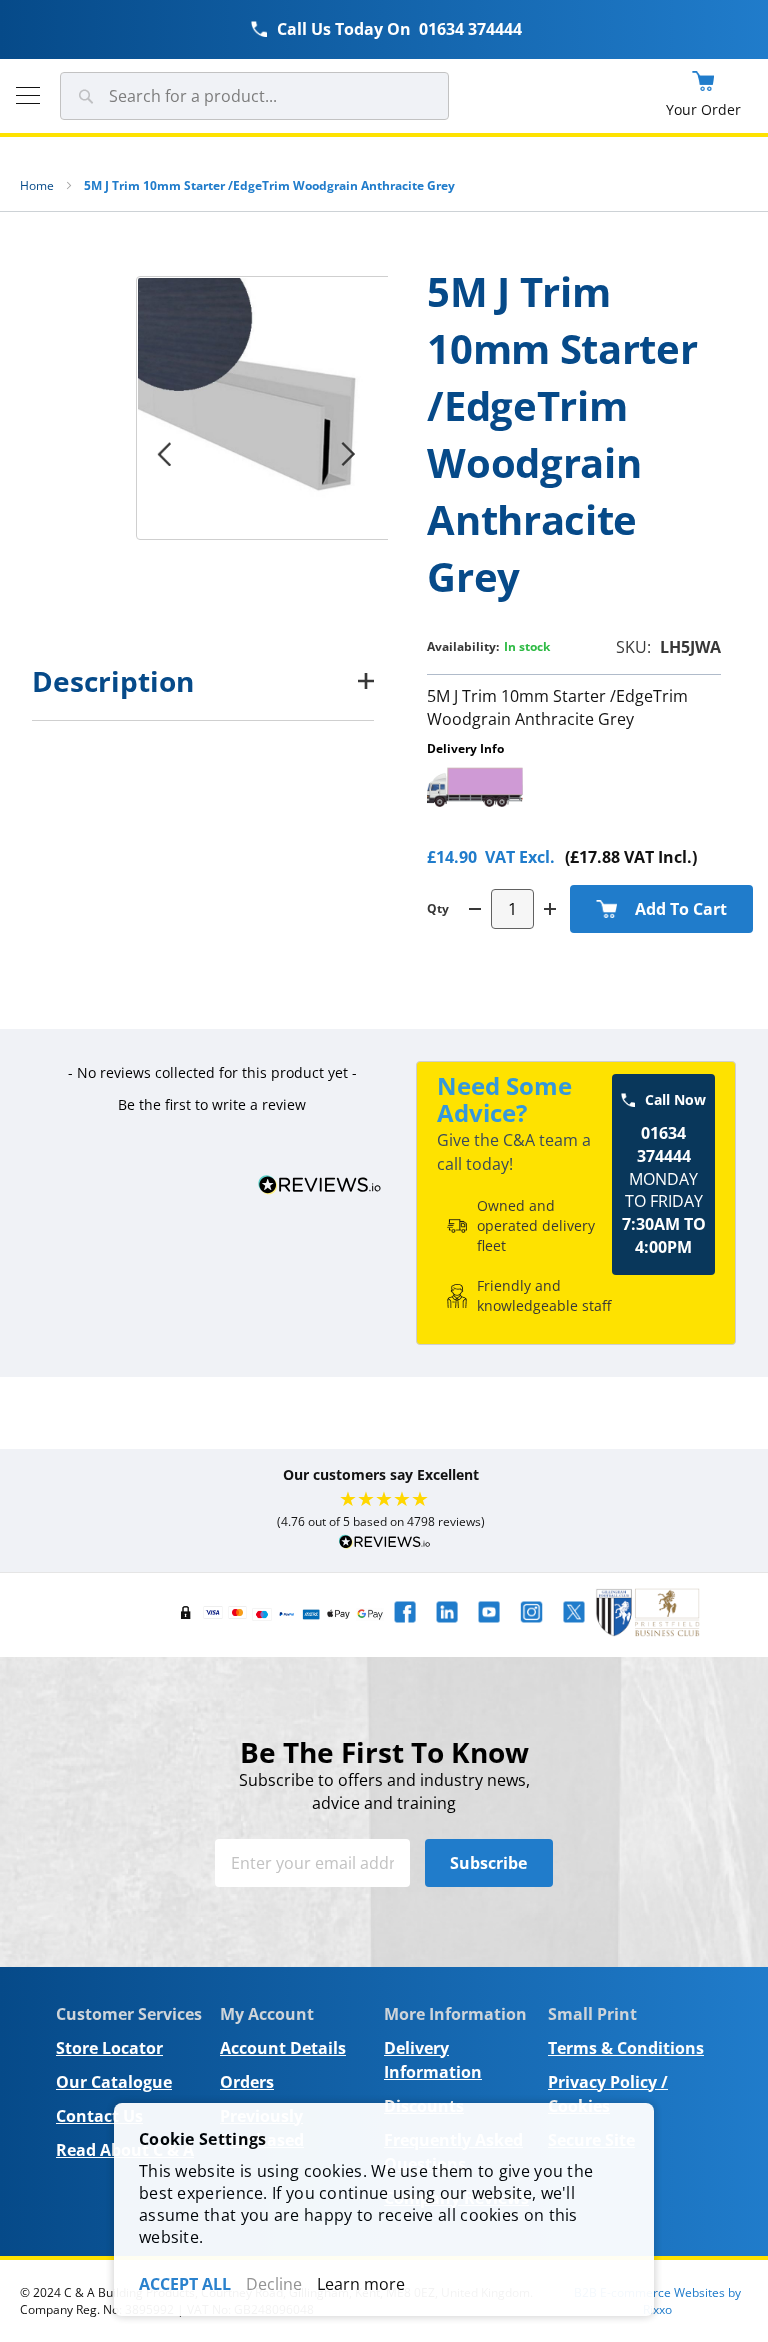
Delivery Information (433, 2060)
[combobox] (254, 96)
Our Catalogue (114, 2082)
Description (113, 681)
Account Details (283, 2048)
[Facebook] (405, 1627)
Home (37, 185)
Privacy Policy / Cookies (608, 2094)
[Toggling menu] (28, 95)
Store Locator (109, 2048)
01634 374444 (470, 29)
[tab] (203, 681)
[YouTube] (489, 1627)
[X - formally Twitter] (574, 1627)
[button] (212, 1102)
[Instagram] (531, 1627)
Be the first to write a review (212, 1104)
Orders (247, 2082)
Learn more (361, 2284)
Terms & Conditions (626, 2048)
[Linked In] (447, 1627)
